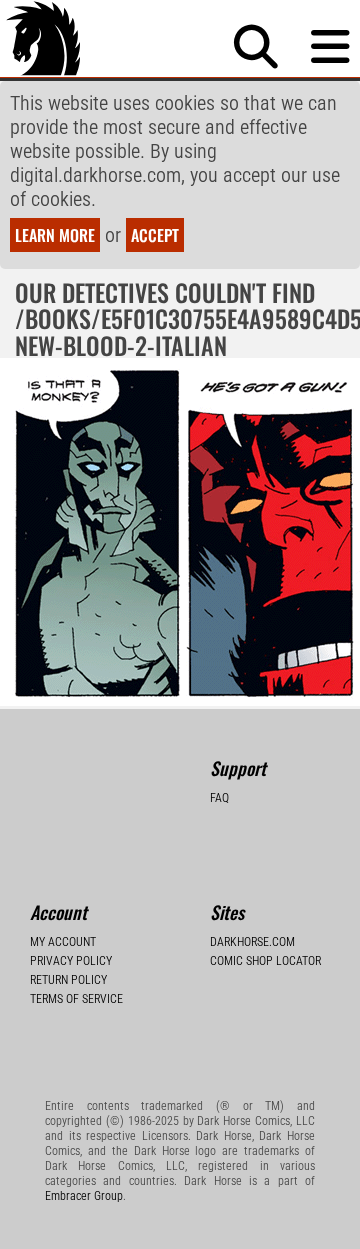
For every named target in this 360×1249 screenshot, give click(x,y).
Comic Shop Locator (265, 961)
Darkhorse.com (252, 942)
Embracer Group (84, 1196)
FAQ (219, 798)
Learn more (55, 235)
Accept (155, 235)
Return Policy (68, 980)
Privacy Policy (71, 961)
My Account (63, 942)
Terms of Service (76, 999)
